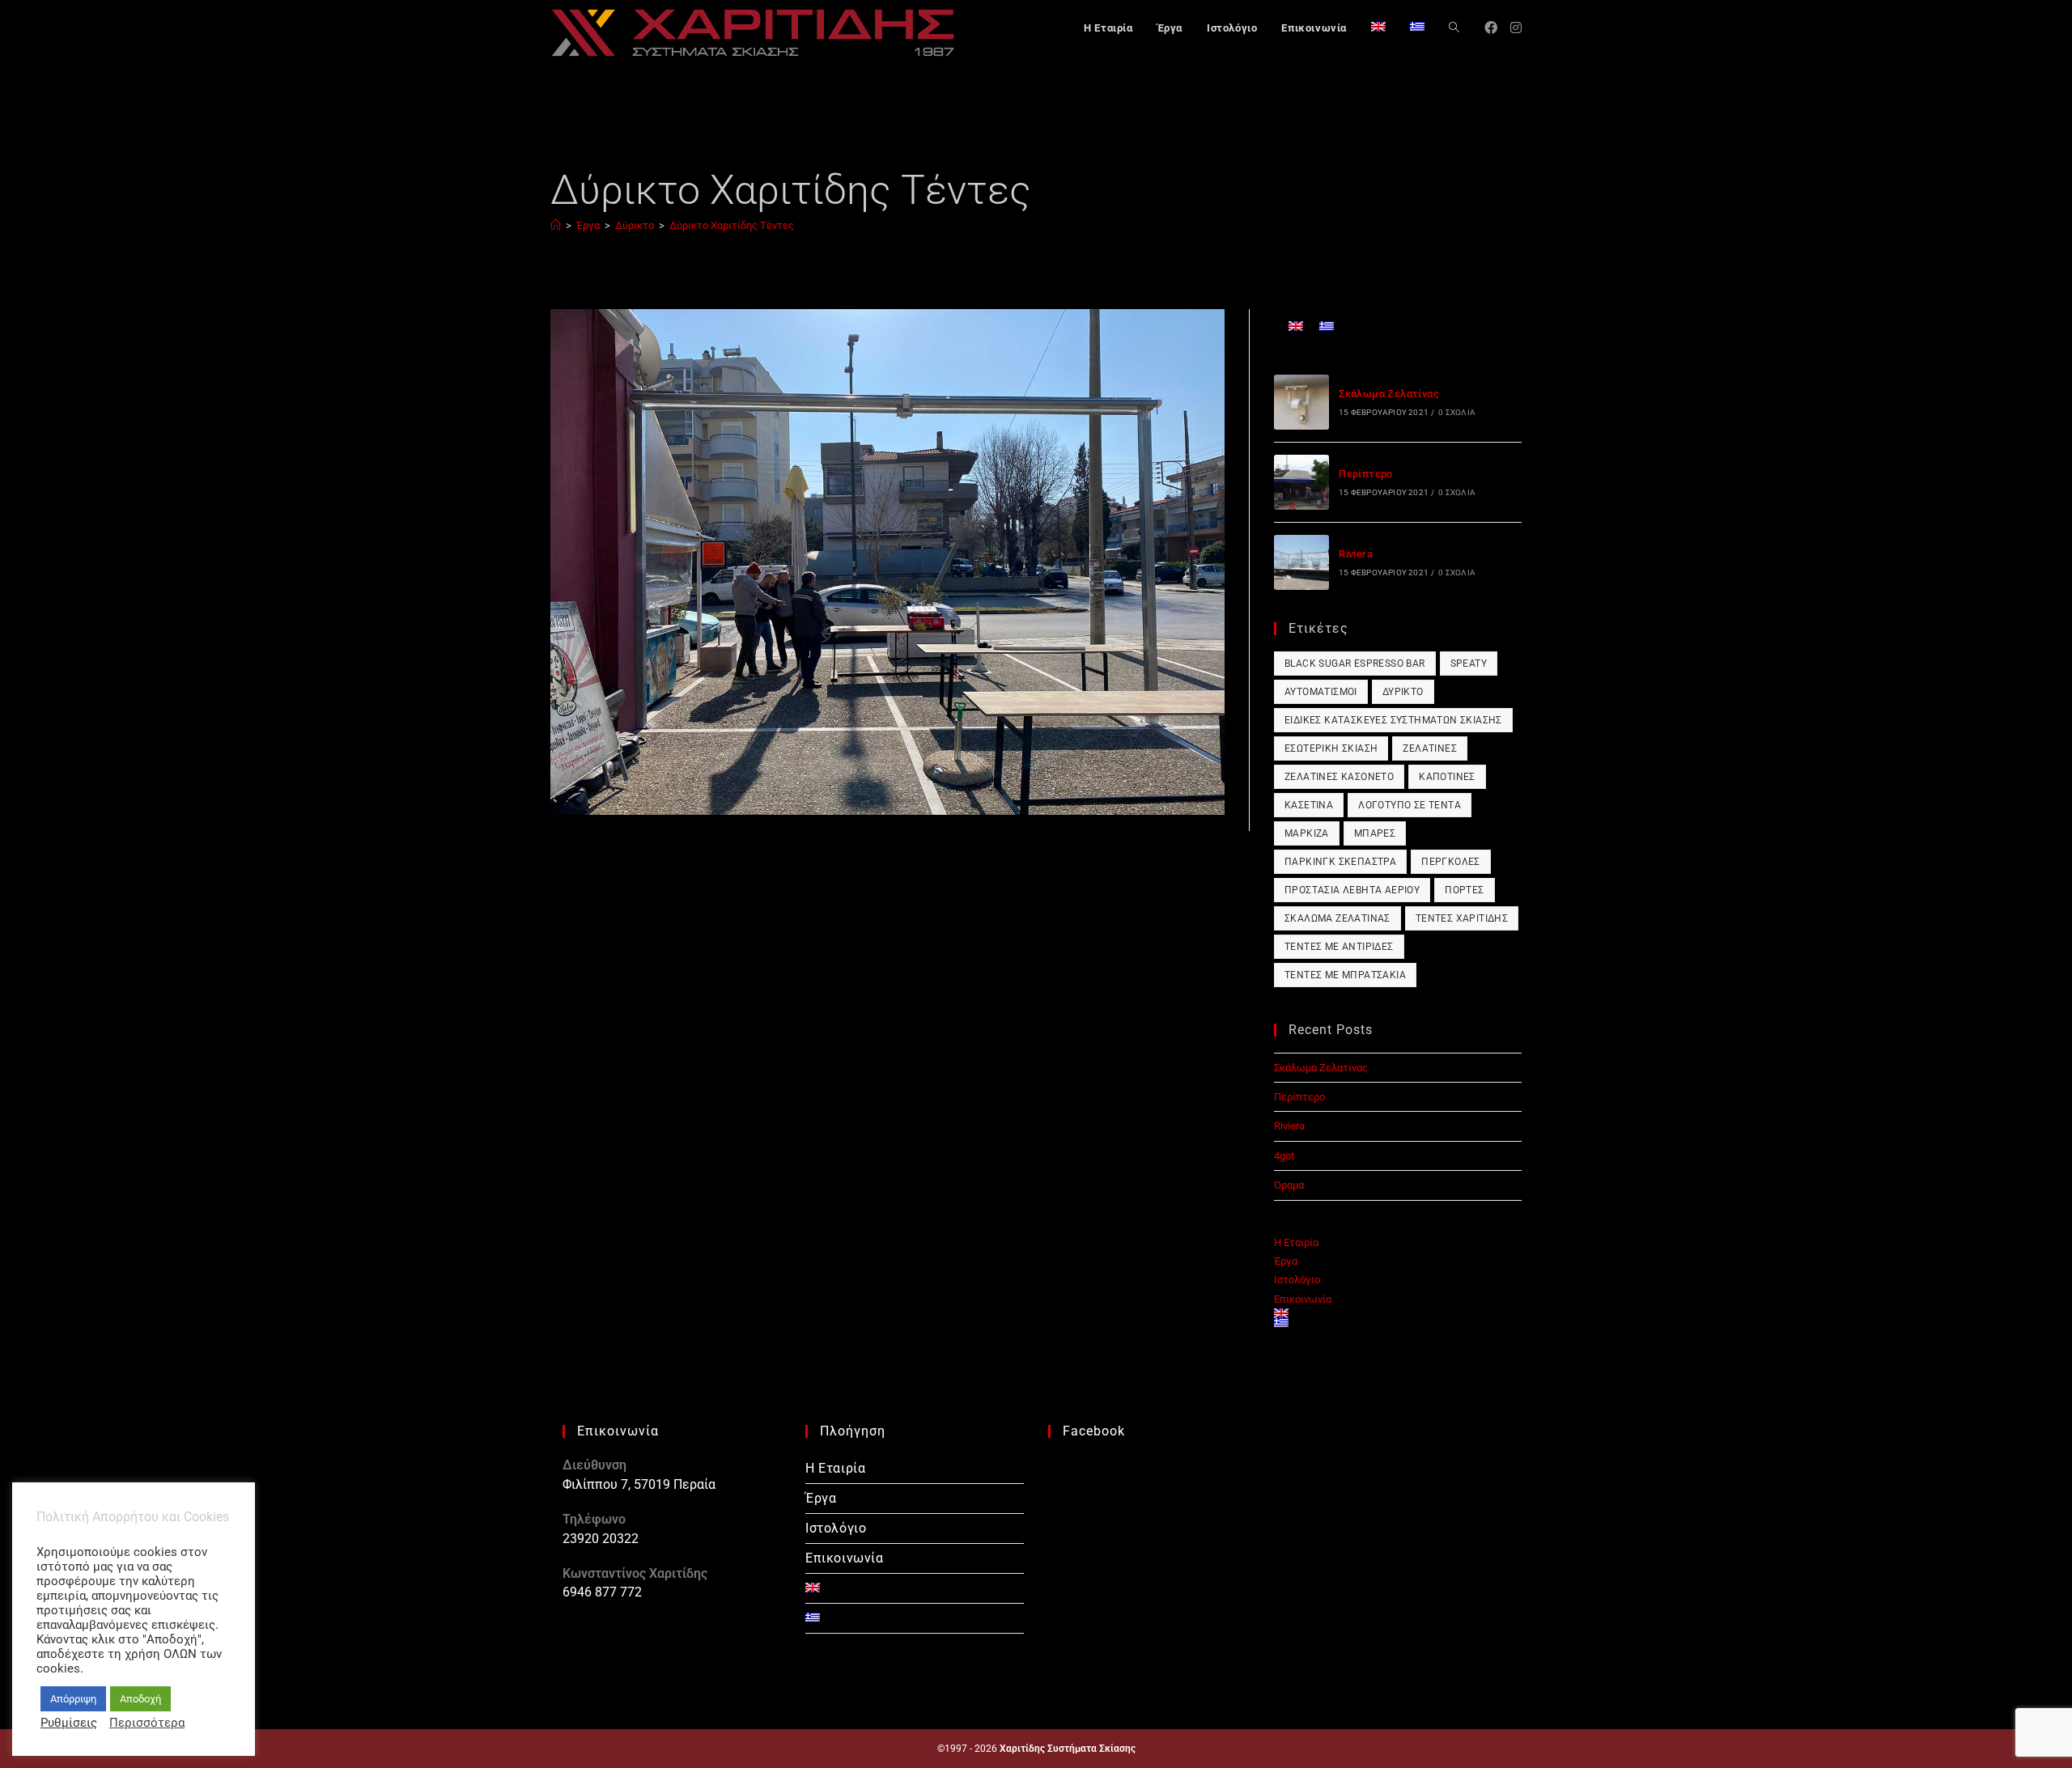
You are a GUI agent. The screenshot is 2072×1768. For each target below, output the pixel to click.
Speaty (1469, 664)
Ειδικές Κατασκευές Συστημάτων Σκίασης (1393, 720)
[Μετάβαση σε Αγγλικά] (1378, 28)
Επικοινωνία (1303, 1299)
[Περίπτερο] (1301, 482)
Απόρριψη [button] (73, 1699)
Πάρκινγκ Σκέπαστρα (1340, 862)
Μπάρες (1375, 833)
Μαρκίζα (1307, 833)
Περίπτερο (1366, 474)
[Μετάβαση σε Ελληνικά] (1327, 326)
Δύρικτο (1403, 692)
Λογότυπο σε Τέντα (1410, 805)
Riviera (1356, 554)
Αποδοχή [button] (140, 1699)
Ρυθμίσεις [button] (69, 1723)
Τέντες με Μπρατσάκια (1345, 975)
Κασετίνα (1309, 805)
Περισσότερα (147, 1723)
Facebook (1094, 1431)
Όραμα (1289, 1185)
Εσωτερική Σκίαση (1331, 748)
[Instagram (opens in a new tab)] (1516, 28)
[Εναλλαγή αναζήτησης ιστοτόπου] (1454, 28)
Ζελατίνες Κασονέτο (1339, 777)
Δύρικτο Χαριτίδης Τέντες (732, 225)
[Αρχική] (556, 225)
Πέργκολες (1451, 862)
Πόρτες (1464, 890)
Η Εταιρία (1296, 1242)
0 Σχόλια (1457, 412)
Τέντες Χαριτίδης (1462, 918)
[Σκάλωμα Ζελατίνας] (1301, 402)
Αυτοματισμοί (1321, 692)
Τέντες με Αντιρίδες (1339, 947)
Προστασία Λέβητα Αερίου (1352, 890)
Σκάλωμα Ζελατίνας (1389, 394)
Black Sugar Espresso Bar (1355, 664)
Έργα (1286, 1261)
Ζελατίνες (1430, 748)
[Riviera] (1301, 562)
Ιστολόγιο (1297, 1280)
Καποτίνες (1447, 777)
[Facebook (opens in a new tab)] (1491, 28)
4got (1284, 1156)
